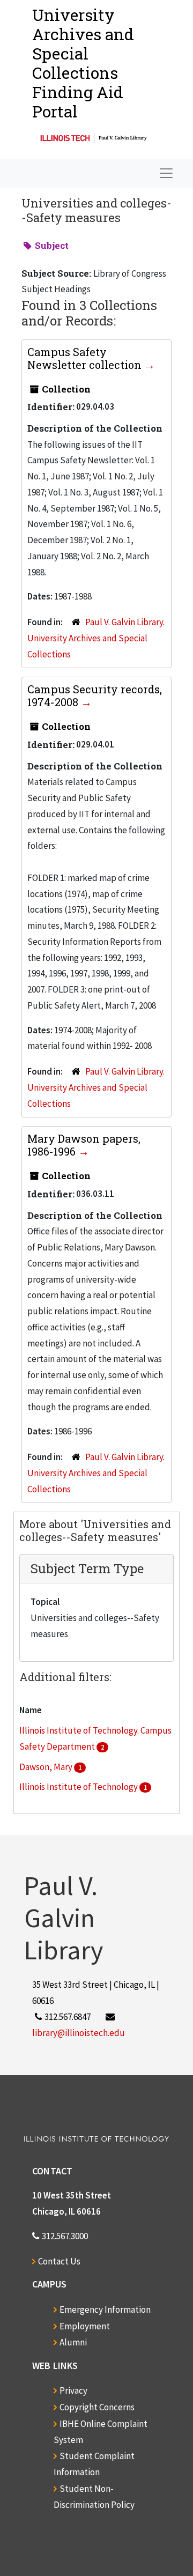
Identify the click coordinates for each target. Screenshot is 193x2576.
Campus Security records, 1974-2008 (95, 695)
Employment (85, 2326)
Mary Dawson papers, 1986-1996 (84, 1145)
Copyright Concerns (97, 2407)
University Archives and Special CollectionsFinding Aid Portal (83, 63)
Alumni (73, 2342)
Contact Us (59, 2261)
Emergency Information (105, 2309)
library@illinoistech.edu (79, 2033)
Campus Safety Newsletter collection (86, 358)
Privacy (73, 2390)
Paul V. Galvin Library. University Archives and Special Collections (96, 638)
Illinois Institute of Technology (79, 1787)
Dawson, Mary (47, 1767)
